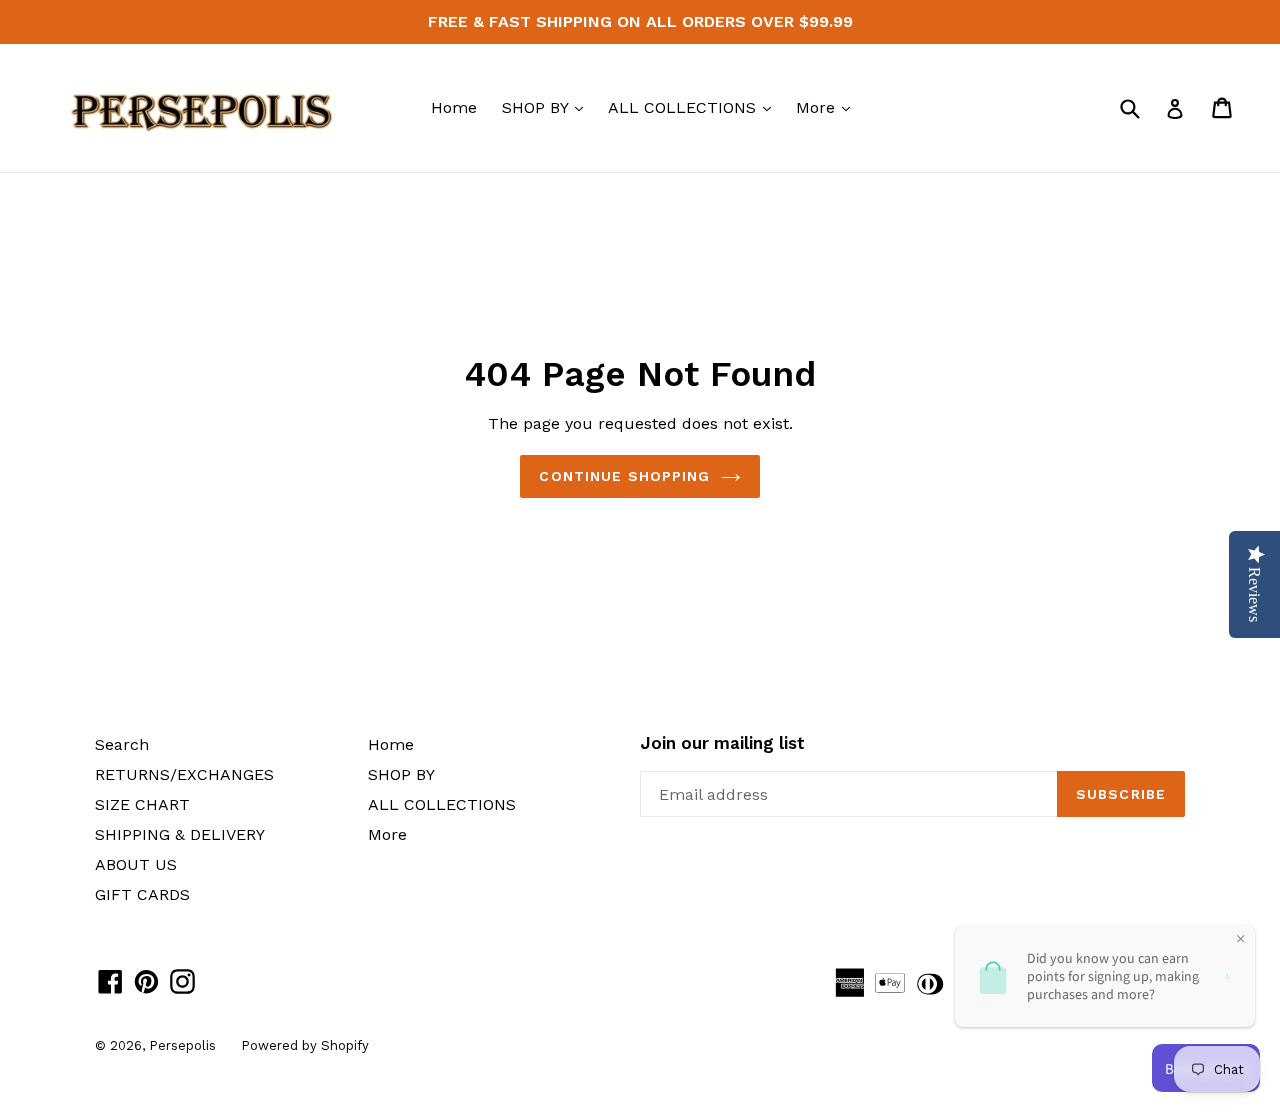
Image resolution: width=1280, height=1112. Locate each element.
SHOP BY (547, 107)
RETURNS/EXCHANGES (184, 774)
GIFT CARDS (142, 894)
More (828, 107)
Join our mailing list (722, 743)
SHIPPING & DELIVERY (180, 834)
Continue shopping (624, 476)
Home (454, 107)
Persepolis (182, 1045)
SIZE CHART (142, 804)
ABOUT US (136, 864)
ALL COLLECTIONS (694, 107)
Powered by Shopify (305, 1045)
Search (122, 744)
